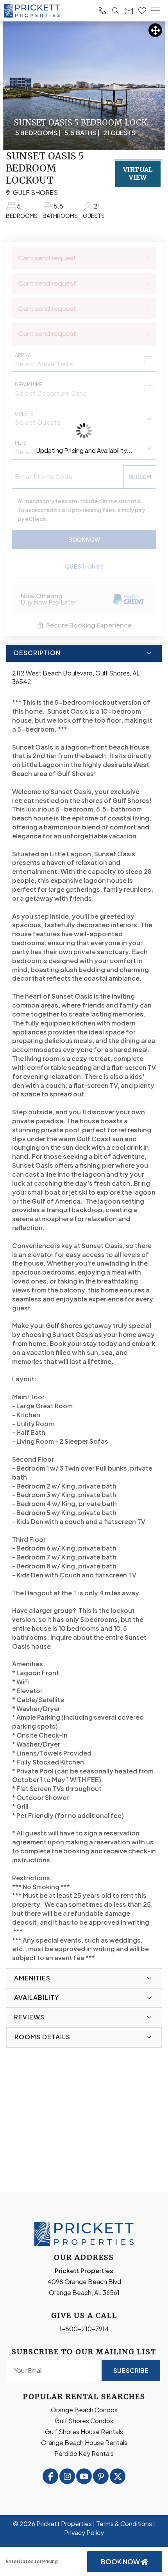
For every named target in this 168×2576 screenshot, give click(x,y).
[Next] (159, 86)
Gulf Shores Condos (84, 2421)
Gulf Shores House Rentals (84, 2432)
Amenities (32, 1978)
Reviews (29, 2017)
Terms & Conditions (124, 2524)
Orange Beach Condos (84, 2410)
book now (121, 2562)
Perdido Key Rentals (84, 2453)
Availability (37, 1997)
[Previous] (5, 86)
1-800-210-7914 (84, 2329)
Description (37, 653)
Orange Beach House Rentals (84, 2443)
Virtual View (138, 173)
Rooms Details (42, 2037)
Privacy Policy (84, 2533)
